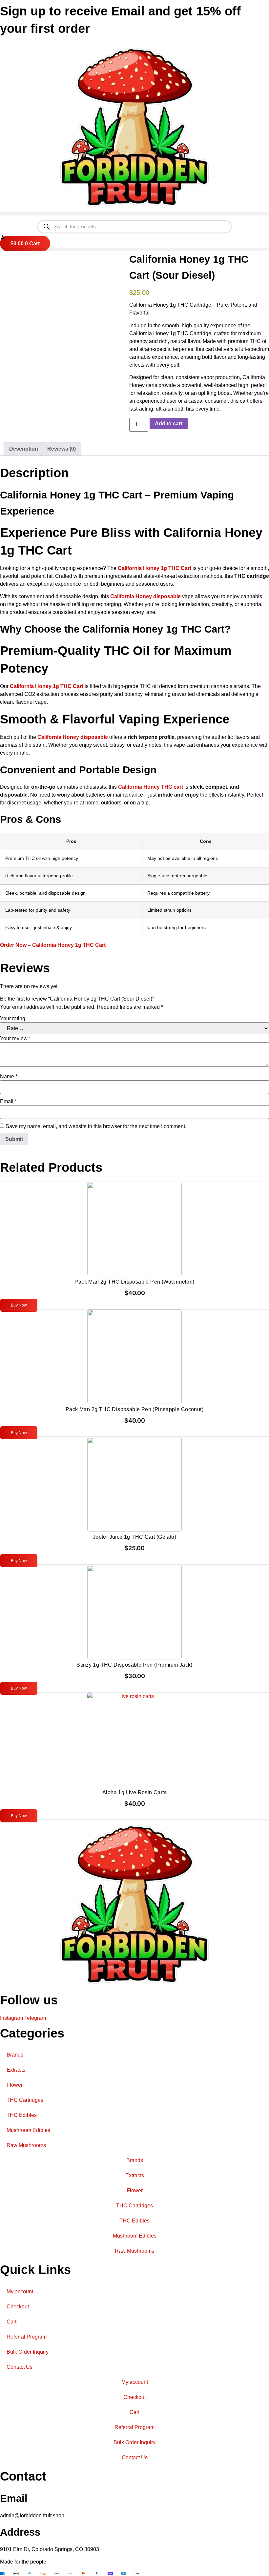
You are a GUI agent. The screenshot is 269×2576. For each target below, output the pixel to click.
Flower (15, 2085)
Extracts (16, 2070)
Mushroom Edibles (28, 2130)
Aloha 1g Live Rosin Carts (134, 1792)
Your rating (13, 1019)
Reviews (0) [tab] (62, 449)
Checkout (18, 2307)
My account (20, 2292)
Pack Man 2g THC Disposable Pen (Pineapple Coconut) (134, 1409)
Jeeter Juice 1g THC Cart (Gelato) (134, 1537)
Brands (15, 2055)
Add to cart (169, 424)
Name (9, 1077)
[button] (134, 214)
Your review (15, 1039)
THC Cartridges (25, 2100)
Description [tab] (24, 449)
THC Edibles (22, 2115)
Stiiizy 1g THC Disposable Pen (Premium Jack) (134, 1665)
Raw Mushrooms (26, 2145)
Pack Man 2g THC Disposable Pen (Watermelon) (134, 1282)
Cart (11, 2322)
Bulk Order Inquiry (28, 2352)
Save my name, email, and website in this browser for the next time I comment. (96, 1126)
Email (8, 1102)
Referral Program (27, 2337)
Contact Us (20, 2367)
